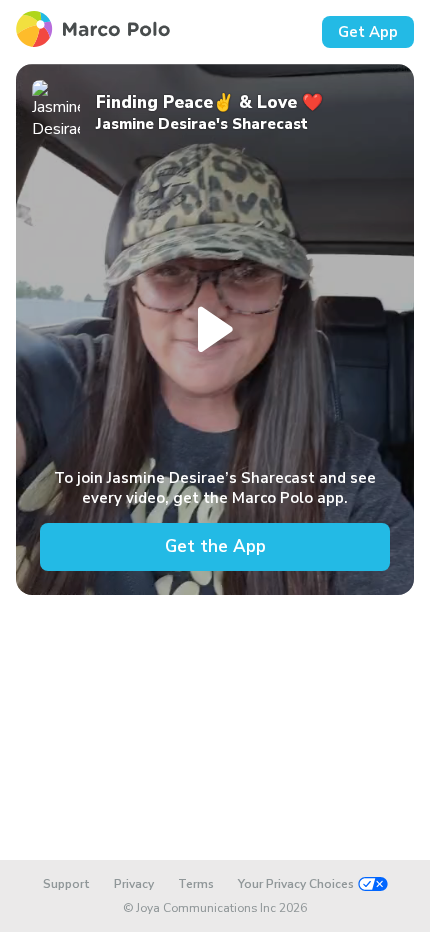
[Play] (215, 329)
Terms (196, 884)
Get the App (215, 546)
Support (66, 884)
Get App (368, 32)
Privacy (134, 884)
